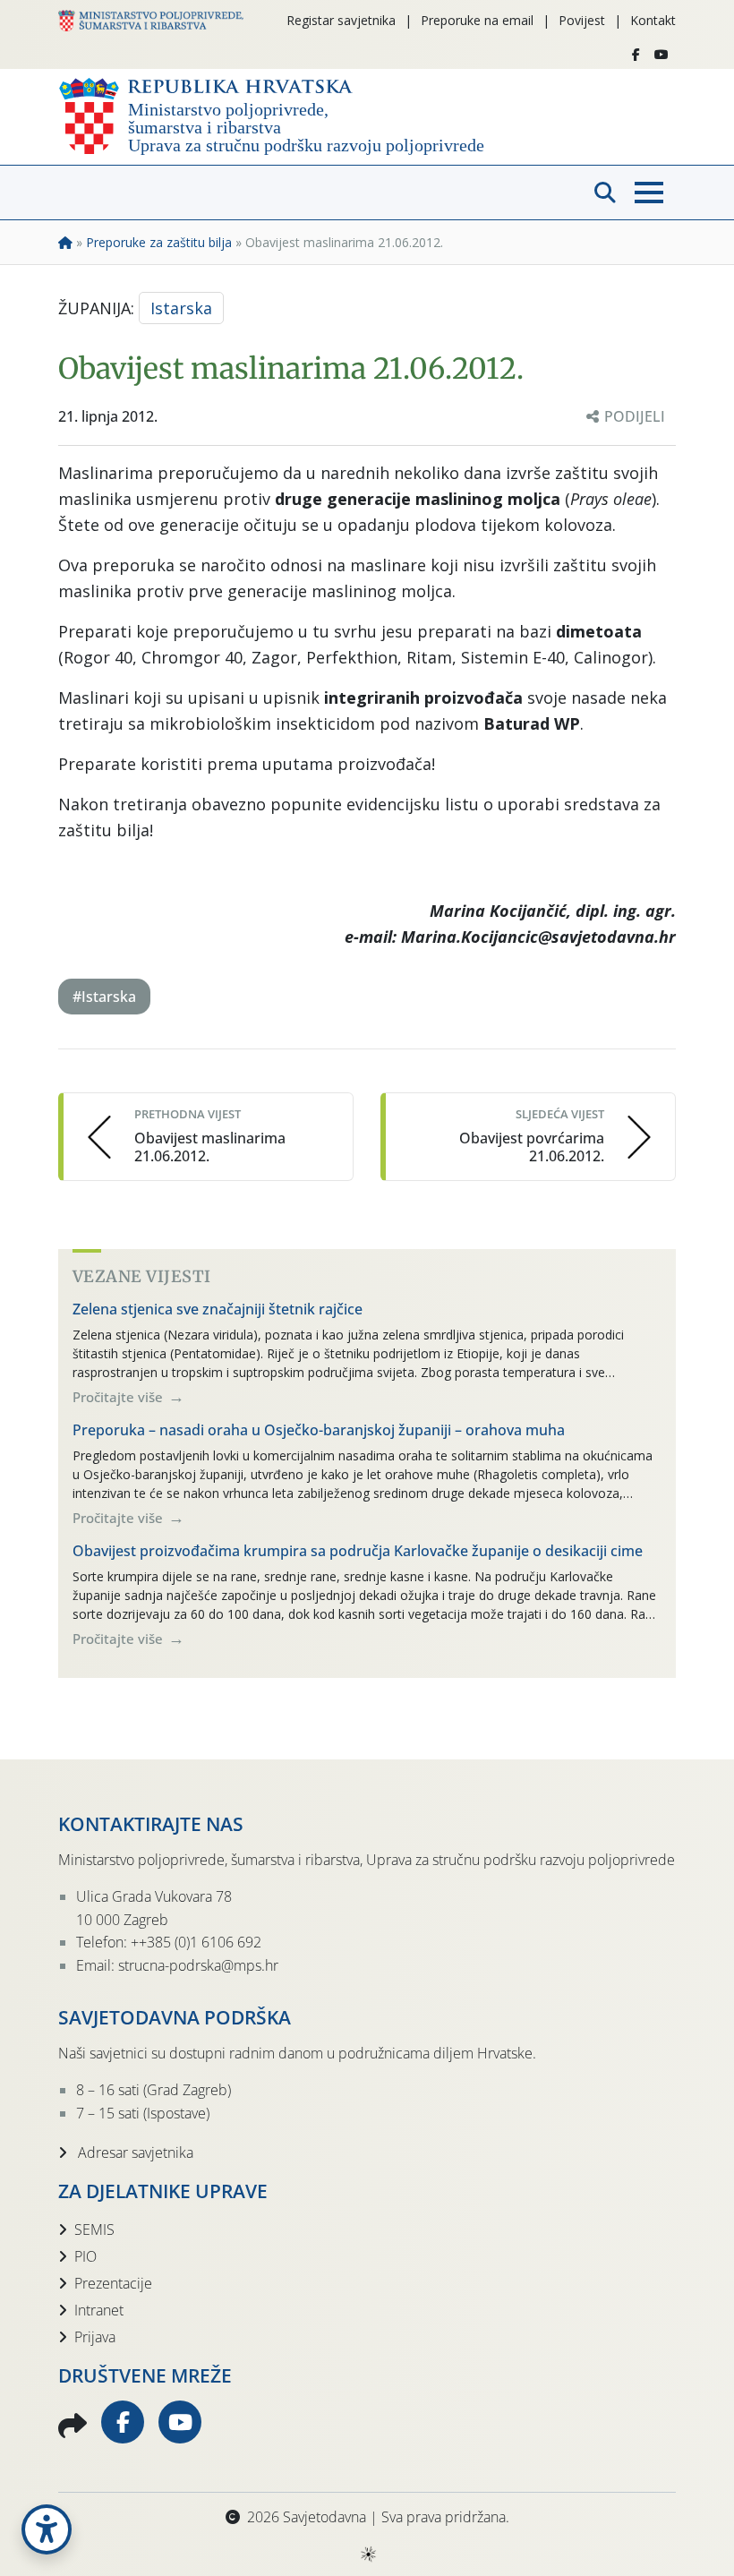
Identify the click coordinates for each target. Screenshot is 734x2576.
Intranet (99, 2310)
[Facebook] (636, 55)
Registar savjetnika (341, 20)
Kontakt (653, 20)
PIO (85, 2256)
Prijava (95, 2337)
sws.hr (367, 2553)
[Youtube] (661, 55)
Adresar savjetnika (134, 2152)
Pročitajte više (119, 1397)
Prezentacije (113, 2283)
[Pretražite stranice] (605, 193)
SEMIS (94, 2229)
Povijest (582, 20)
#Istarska (104, 997)
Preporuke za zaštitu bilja (159, 242)
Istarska (181, 308)
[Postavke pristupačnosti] (47, 2529)
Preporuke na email (477, 20)
